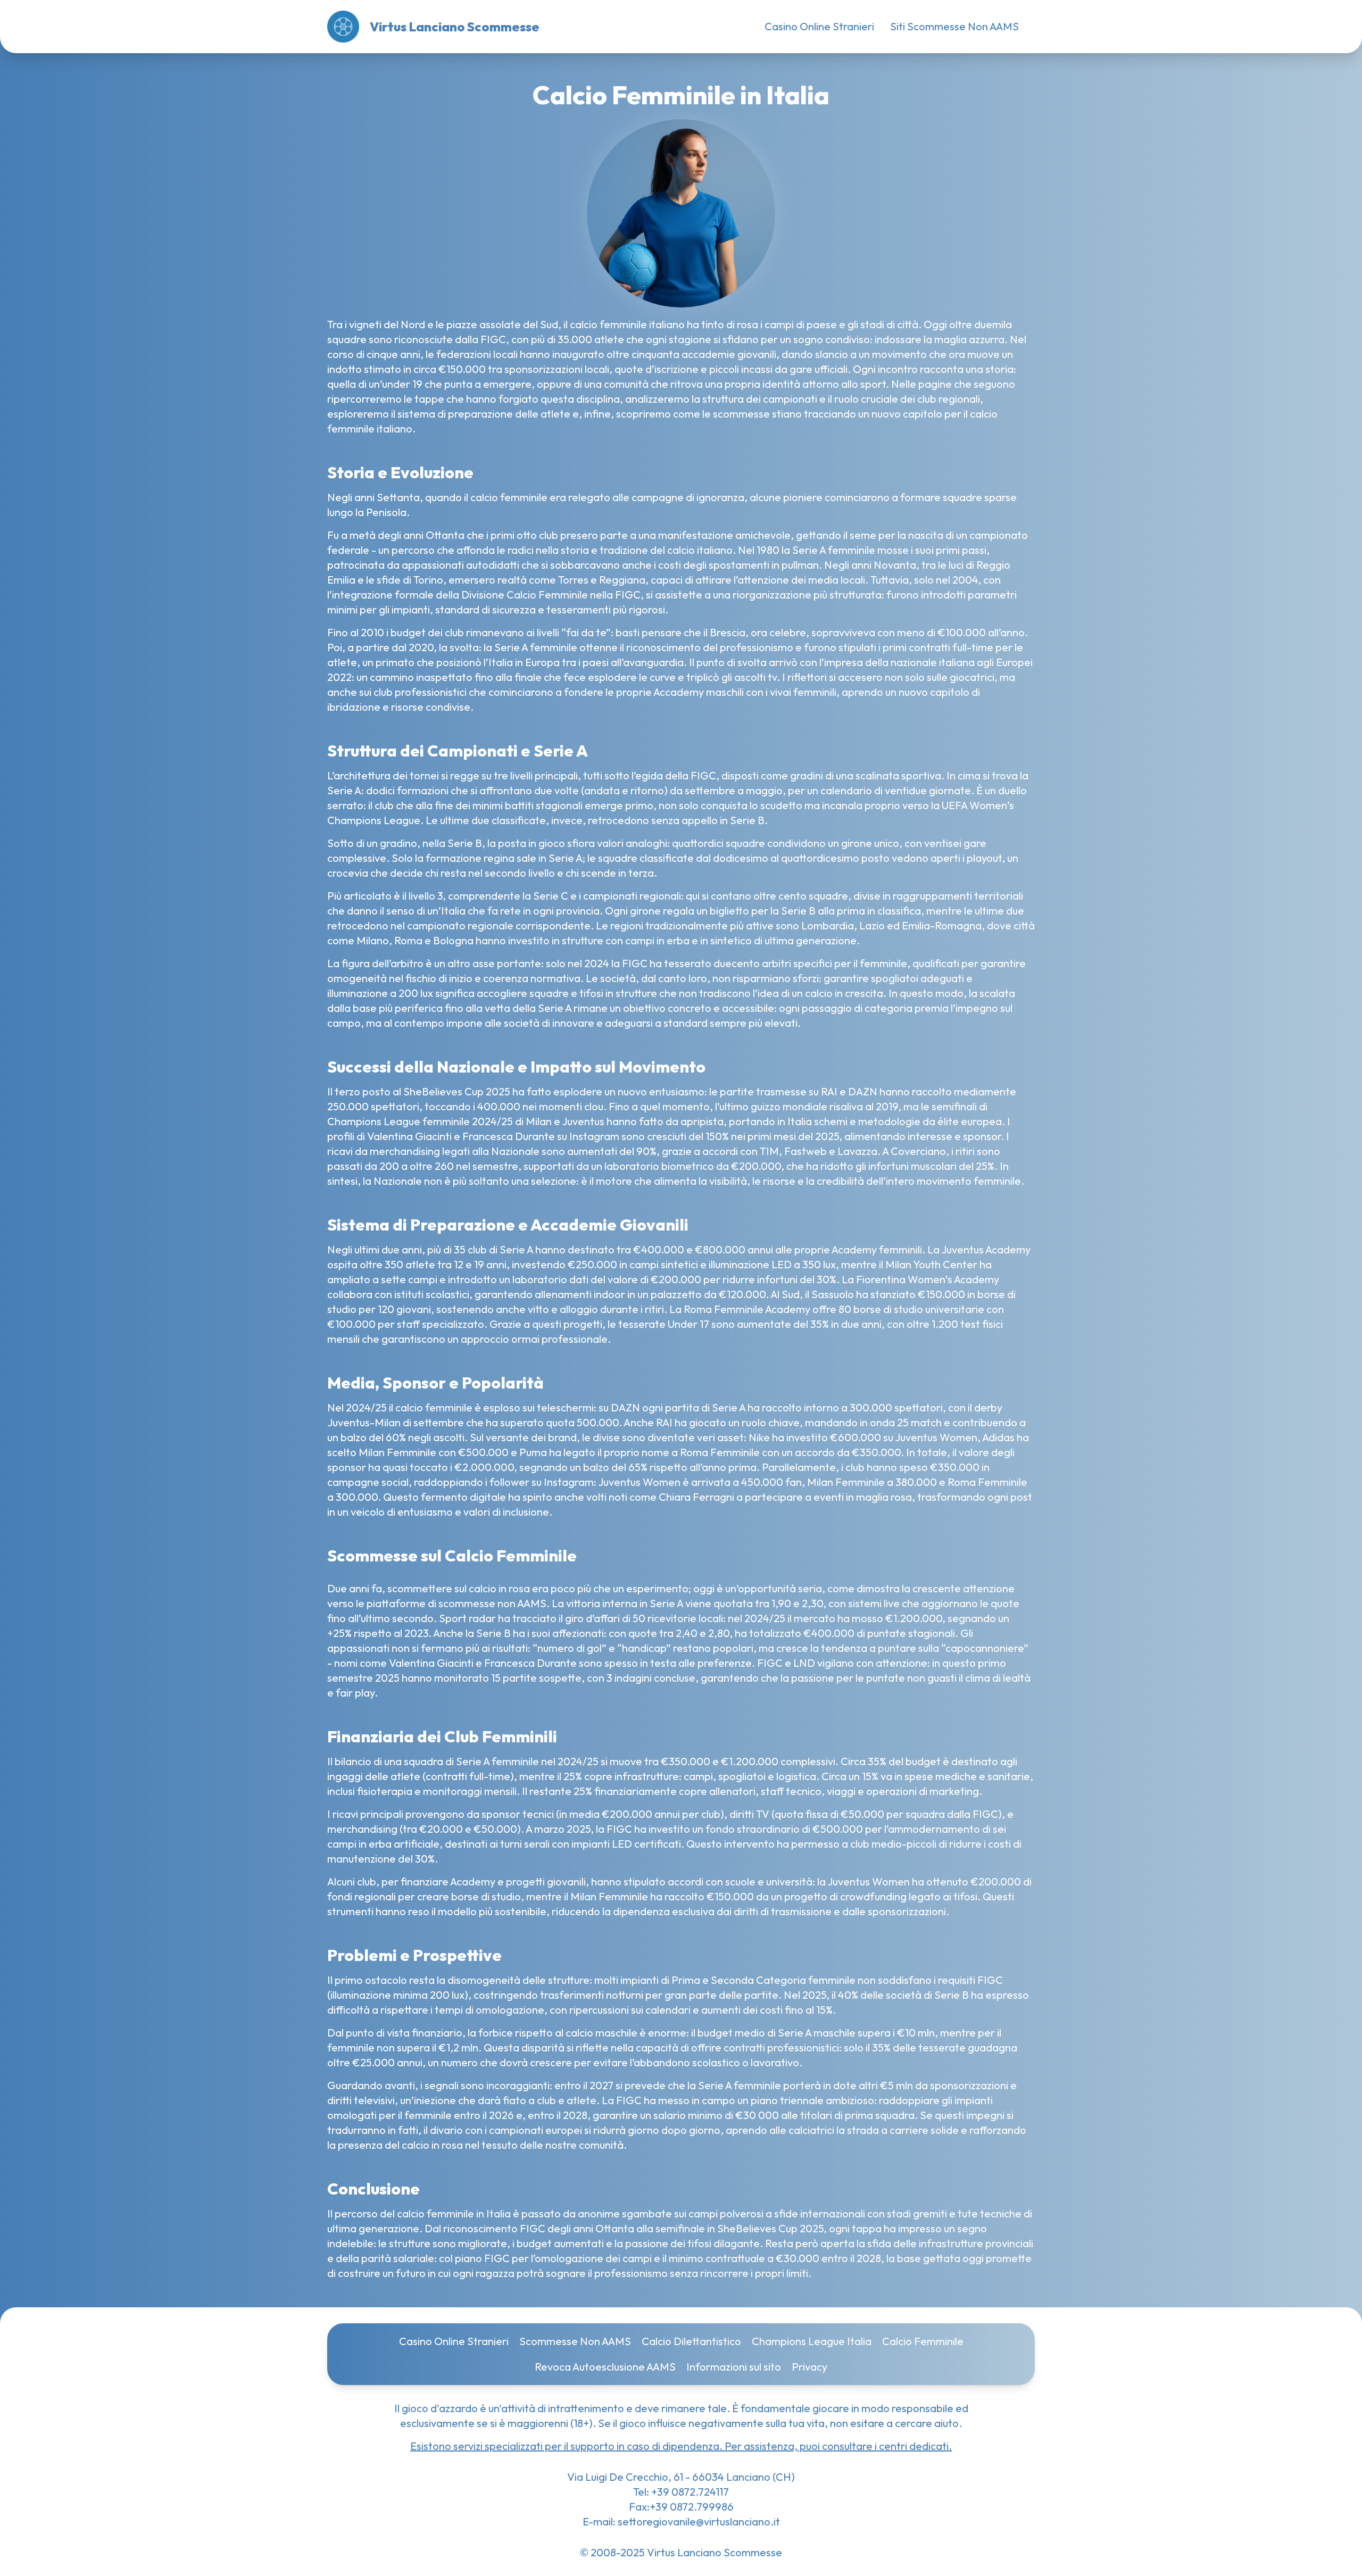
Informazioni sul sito (734, 2367)
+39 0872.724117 (689, 2492)
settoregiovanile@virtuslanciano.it (699, 2521)
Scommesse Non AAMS (575, 2341)
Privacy (809, 2367)
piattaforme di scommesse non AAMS (456, 1603)
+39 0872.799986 (692, 2507)
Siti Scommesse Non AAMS (954, 26)
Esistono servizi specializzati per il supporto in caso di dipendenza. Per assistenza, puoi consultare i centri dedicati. (681, 2446)
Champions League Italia (812, 2341)
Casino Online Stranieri (819, 26)
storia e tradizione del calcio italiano (647, 550)
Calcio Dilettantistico (691, 2341)
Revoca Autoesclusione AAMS (605, 2367)
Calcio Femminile (923, 2341)
